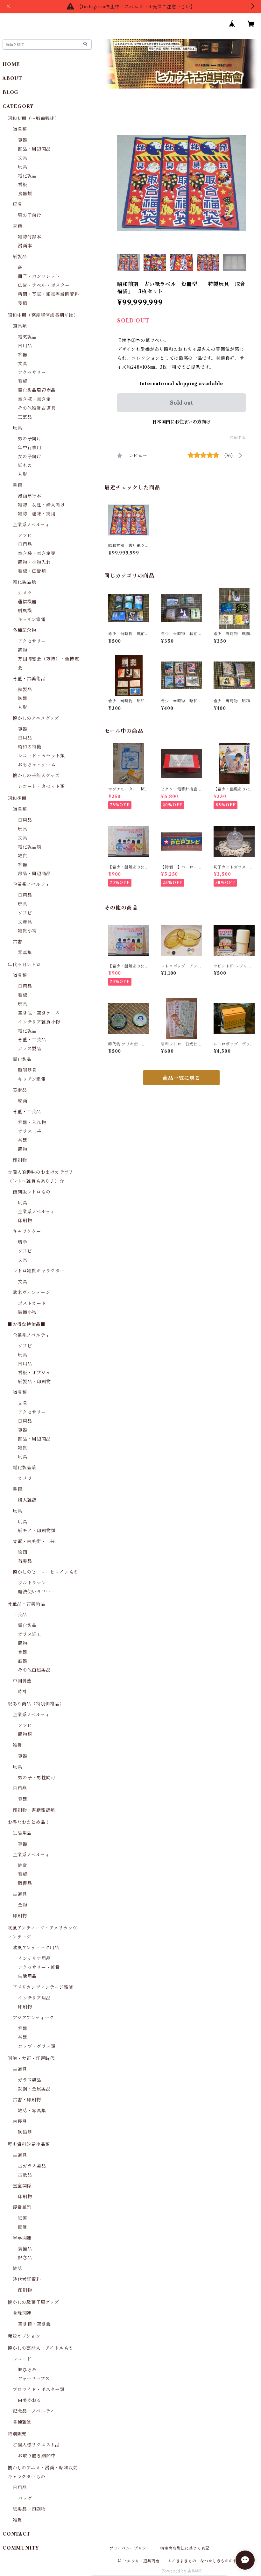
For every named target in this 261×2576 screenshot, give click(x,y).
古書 (18, 942)
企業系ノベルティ (31, 525)
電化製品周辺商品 (37, 390)
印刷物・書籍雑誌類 (34, 1810)
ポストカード (32, 1303)
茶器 (23, 1140)
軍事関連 (22, 2238)
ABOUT (12, 78)
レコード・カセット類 (41, 756)
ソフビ (25, 535)
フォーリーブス (34, 2379)
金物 (23, 1905)
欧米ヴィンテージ (31, 1292)
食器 (23, 1652)
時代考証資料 (27, 2279)
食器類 (25, 194)
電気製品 (27, 337)
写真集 (25, 952)
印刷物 (20, 1160)
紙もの (25, 465)
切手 (23, 1242)
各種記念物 (25, 630)
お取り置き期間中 (37, 2456)
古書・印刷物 (27, 2100)
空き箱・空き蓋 (34, 2324)
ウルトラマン (32, 1583)
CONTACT (17, 2534)
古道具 (20, 1894)
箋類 (23, 303)
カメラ (25, 593)
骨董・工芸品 (32, 1040)
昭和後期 (17, 798)
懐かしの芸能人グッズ (36, 775)
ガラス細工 (30, 1634)
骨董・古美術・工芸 (34, 1541)
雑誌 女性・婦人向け (41, 505)
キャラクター (27, 1231)
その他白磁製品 (34, 1670)
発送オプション (24, 2336)
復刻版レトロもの (32, 1192)
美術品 (20, 1090)
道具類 (20, 129)
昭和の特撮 (30, 747)
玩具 (23, 167)
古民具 (20, 2121)
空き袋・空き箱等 (37, 553)
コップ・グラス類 (37, 2046)
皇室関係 (22, 2186)
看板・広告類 (32, 571)
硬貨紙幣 (22, 2207)
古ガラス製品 (32, 2166)
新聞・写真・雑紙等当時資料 (48, 294)
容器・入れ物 (32, 1122)
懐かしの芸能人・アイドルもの (40, 2348)
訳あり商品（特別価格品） (36, 1704)
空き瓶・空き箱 (34, 399)
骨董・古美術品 (29, 679)
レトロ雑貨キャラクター (39, 1271)
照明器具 (27, 1070)
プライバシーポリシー (130, 2548)
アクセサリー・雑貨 (39, 1967)
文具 (23, 158)
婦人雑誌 (27, 1500)
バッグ (25, 2498)
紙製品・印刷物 (34, 1382)
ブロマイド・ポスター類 (39, 2389)
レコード (22, 2359)
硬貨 (23, 2227)
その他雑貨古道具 (37, 408)
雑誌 (18, 2268)
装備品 (25, 2249)
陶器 (23, 698)
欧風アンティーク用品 (36, 1948)
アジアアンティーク (33, 2018)
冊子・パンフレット (39, 276)
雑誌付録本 (30, 237)
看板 (23, 185)
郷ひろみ (27, 2370)
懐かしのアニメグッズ (36, 718)
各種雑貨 (22, 2422)
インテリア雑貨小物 (39, 1022)
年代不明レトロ (24, 965)
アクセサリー (32, 372)
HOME (11, 64)
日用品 (25, 346)
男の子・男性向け (37, 1778)
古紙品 (25, 2175)
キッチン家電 (32, 619)
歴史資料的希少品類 (29, 2144)
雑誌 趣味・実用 (37, 514)
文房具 (25, 922)
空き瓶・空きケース (39, 1013)
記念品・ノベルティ (34, 2411)
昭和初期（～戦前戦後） (34, 118)
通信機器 (27, 602)
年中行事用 (30, 448)
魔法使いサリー (34, 1592)
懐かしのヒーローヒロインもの (46, 1572)
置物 (23, 650)
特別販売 (17, 2434)
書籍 (18, 226)
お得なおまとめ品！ (29, 1822)
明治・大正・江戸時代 (31, 2058)
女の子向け (30, 456)
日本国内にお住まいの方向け (181, 422)
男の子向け (30, 215)
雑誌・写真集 (32, 2111)
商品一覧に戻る (181, 1078)
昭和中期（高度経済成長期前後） (43, 315)
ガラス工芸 (30, 1131)
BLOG (11, 92)
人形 (23, 474)
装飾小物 (27, 1312)
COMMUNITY (21, 2548)
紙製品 (20, 257)
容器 (23, 140)
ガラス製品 (30, 1049)
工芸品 (25, 417)
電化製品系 (25, 1468)
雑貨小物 (27, 931)
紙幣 (23, 2218)
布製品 (25, 1561)
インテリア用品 (34, 1958)
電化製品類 (25, 582)
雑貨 (23, 856)
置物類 (25, 1734)
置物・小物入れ (34, 562)
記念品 (25, 2258)
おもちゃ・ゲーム (37, 765)
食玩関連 (22, 2313)
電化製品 (27, 176)
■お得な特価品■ (26, 1324)
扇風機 (25, 611)
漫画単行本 (30, 496)
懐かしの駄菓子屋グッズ (33, 2302)
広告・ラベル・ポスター (44, 285)
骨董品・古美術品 (26, 1604)
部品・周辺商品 (34, 149)
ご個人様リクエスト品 (36, 2445)
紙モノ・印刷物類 (37, 1531)
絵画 (23, 1101)
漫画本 (25, 246)
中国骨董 (22, 1681)
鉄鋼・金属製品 (34, 2089)
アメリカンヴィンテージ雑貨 (43, 1987)
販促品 (25, 1883)
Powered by (175, 2571)
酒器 (23, 1661)
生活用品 (22, 1833)
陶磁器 (25, 2132)
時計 (23, 1692)
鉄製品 (25, 690)
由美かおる (30, 2400)
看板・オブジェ (34, 1373)
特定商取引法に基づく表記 (185, 2548)
